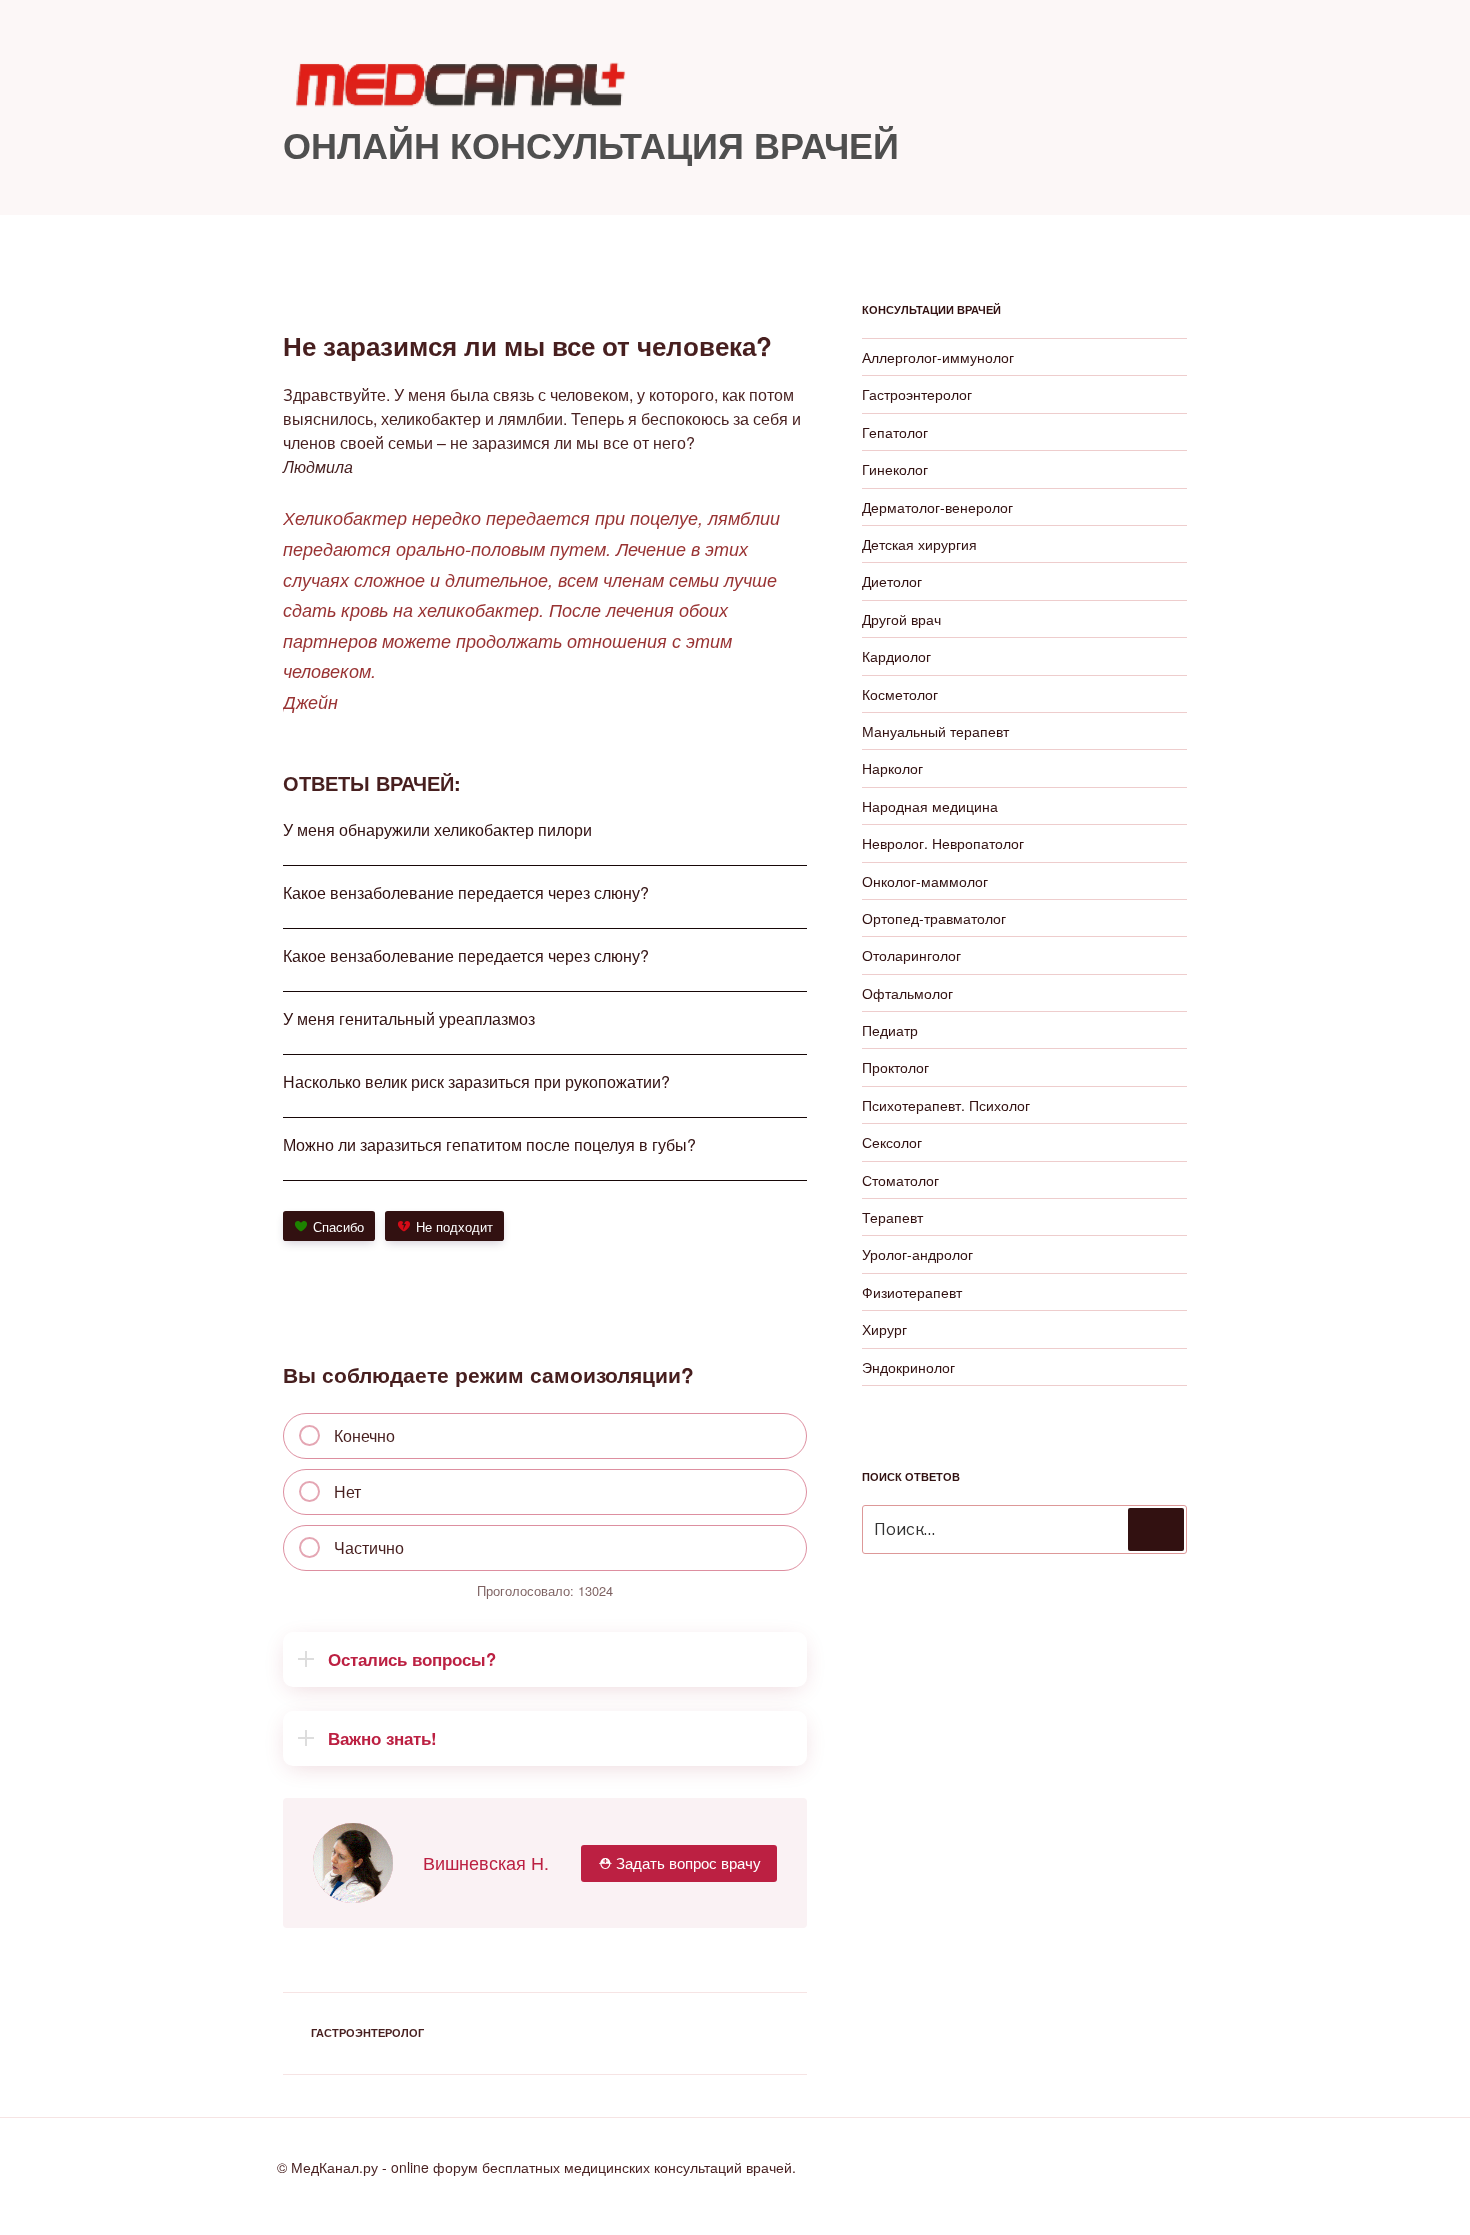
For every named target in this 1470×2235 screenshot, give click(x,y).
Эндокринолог (908, 1367)
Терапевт (892, 1217)
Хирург (884, 1329)
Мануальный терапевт (935, 731)
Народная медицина (930, 806)
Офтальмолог (907, 993)
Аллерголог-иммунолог (938, 357)
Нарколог (892, 768)
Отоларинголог (911, 955)
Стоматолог (900, 1180)
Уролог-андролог (917, 1254)
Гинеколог (895, 469)
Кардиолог (896, 656)
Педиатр (890, 1030)
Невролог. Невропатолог (943, 843)
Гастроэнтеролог (367, 2032)
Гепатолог (895, 432)
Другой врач (901, 619)
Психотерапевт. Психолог (946, 1105)
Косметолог (900, 694)
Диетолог (892, 581)
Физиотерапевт (912, 1292)
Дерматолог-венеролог (937, 507)
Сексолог (892, 1142)
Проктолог (895, 1067)
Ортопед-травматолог (934, 918)
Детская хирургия (919, 544)
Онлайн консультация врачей (591, 144)
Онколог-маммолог (925, 881)
